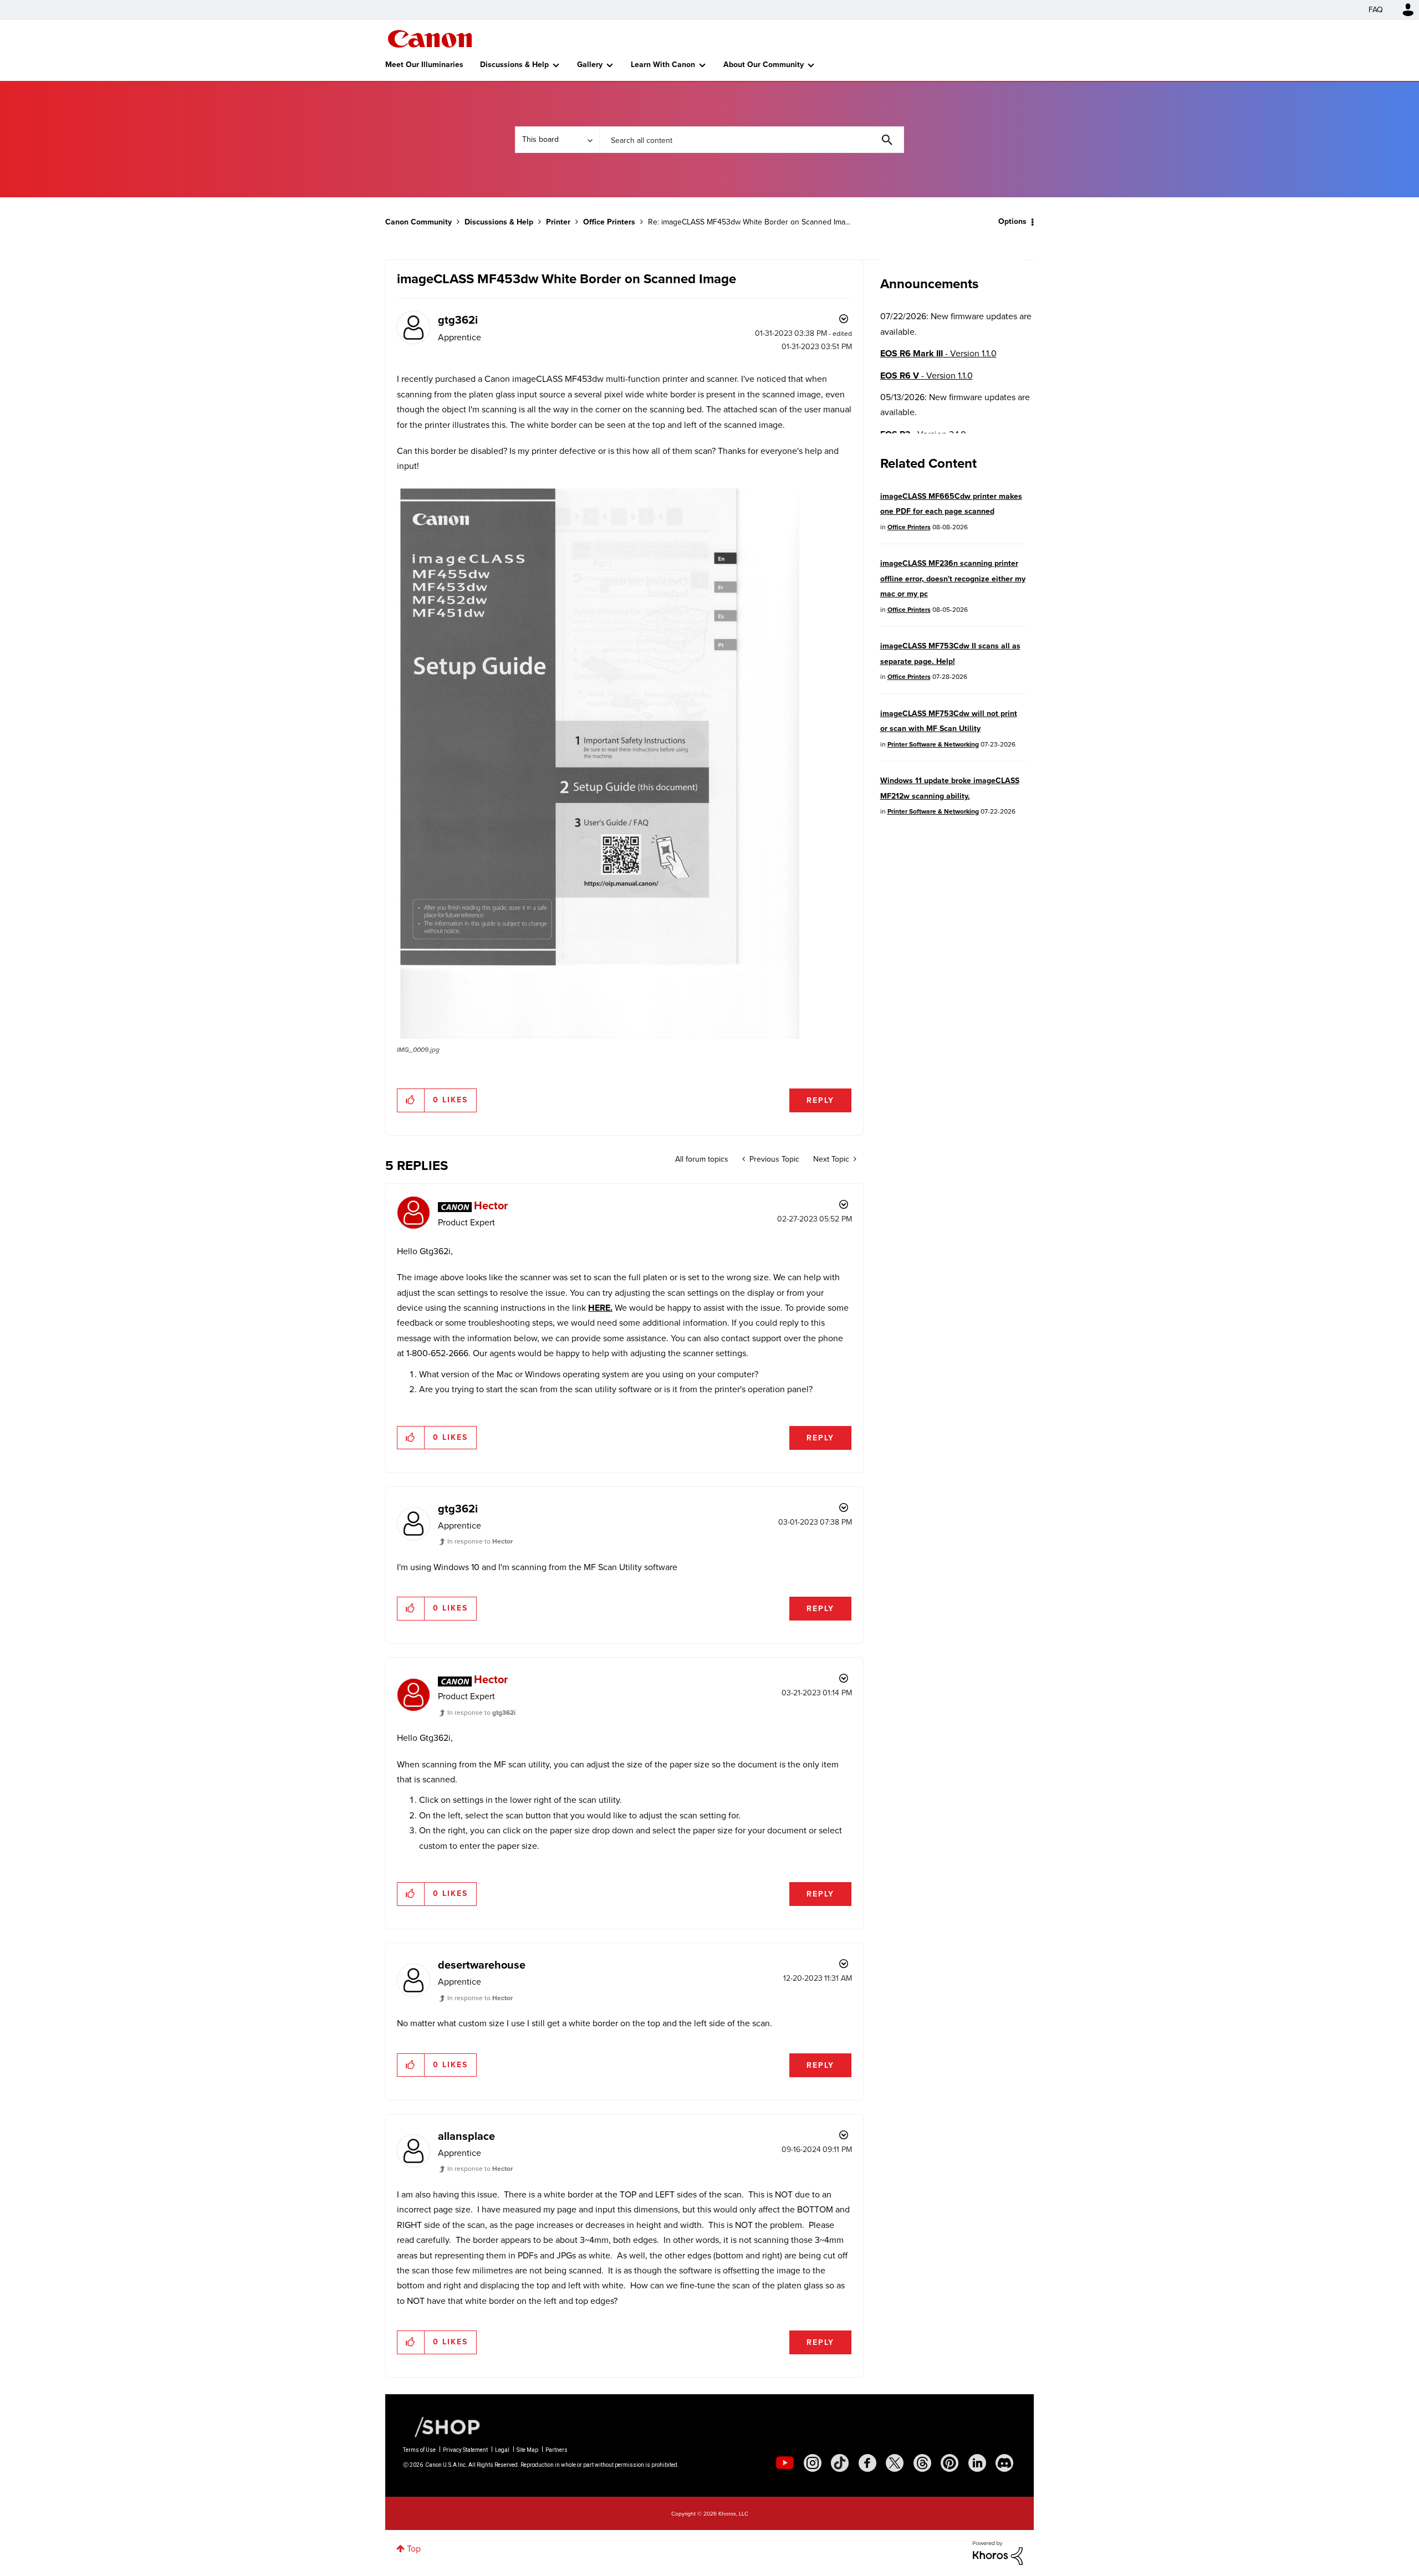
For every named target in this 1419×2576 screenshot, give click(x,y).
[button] (864, 1197)
